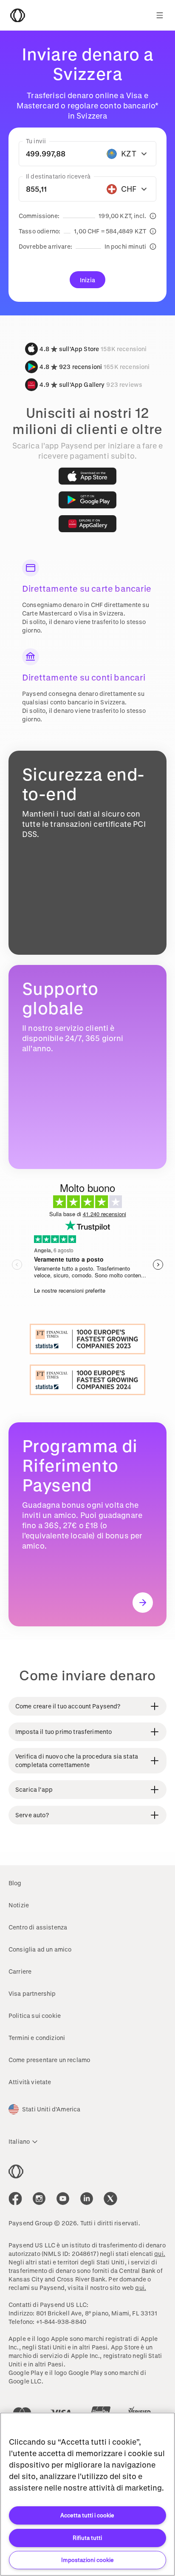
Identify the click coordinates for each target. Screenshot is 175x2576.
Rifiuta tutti (87, 2538)
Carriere (20, 1971)
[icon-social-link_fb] (15, 2199)
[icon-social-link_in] (39, 2199)
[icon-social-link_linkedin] (87, 2199)
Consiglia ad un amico (40, 1949)
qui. (160, 2254)
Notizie (19, 1905)
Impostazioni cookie (87, 2560)
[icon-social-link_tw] (110, 2199)
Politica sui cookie (35, 2016)
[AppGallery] (87, 524)
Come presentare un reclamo (49, 2060)
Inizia (87, 280)
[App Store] (87, 476)
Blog (15, 1883)
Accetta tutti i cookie (87, 2515)
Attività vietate (30, 2082)
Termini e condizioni (37, 2038)
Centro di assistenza (38, 1927)
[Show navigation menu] (160, 15)
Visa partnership (32, 1993)
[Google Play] (87, 500)
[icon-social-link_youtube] (63, 2199)
